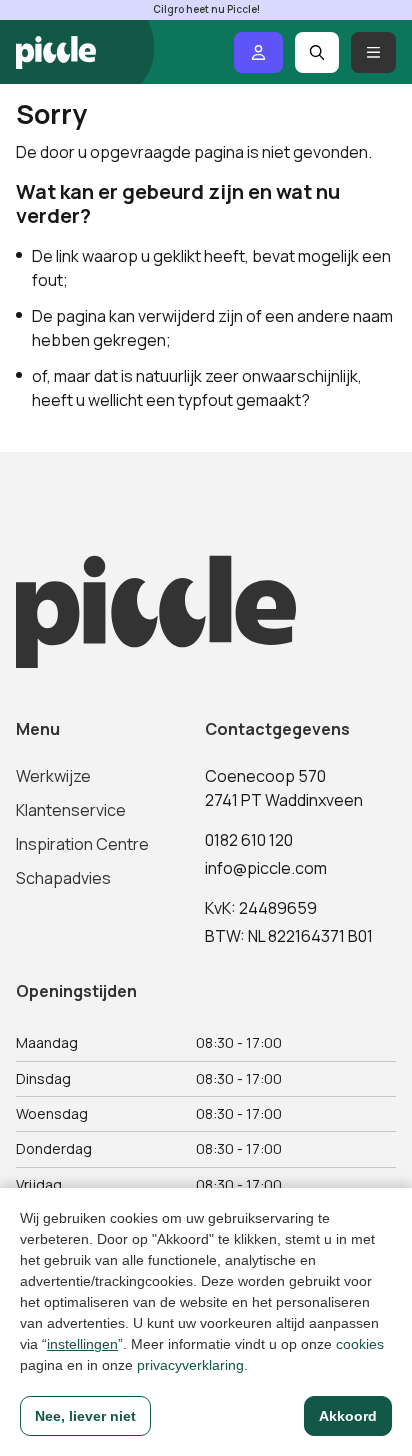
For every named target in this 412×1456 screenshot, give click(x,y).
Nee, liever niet (85, 1416)
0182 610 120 (249, 840)
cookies (360, 1344)
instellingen (82, 1344)
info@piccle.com (266, 868)
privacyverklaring (190, 1365)
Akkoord (348, 1416)
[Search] (317, 52)
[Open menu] (373, 52)
